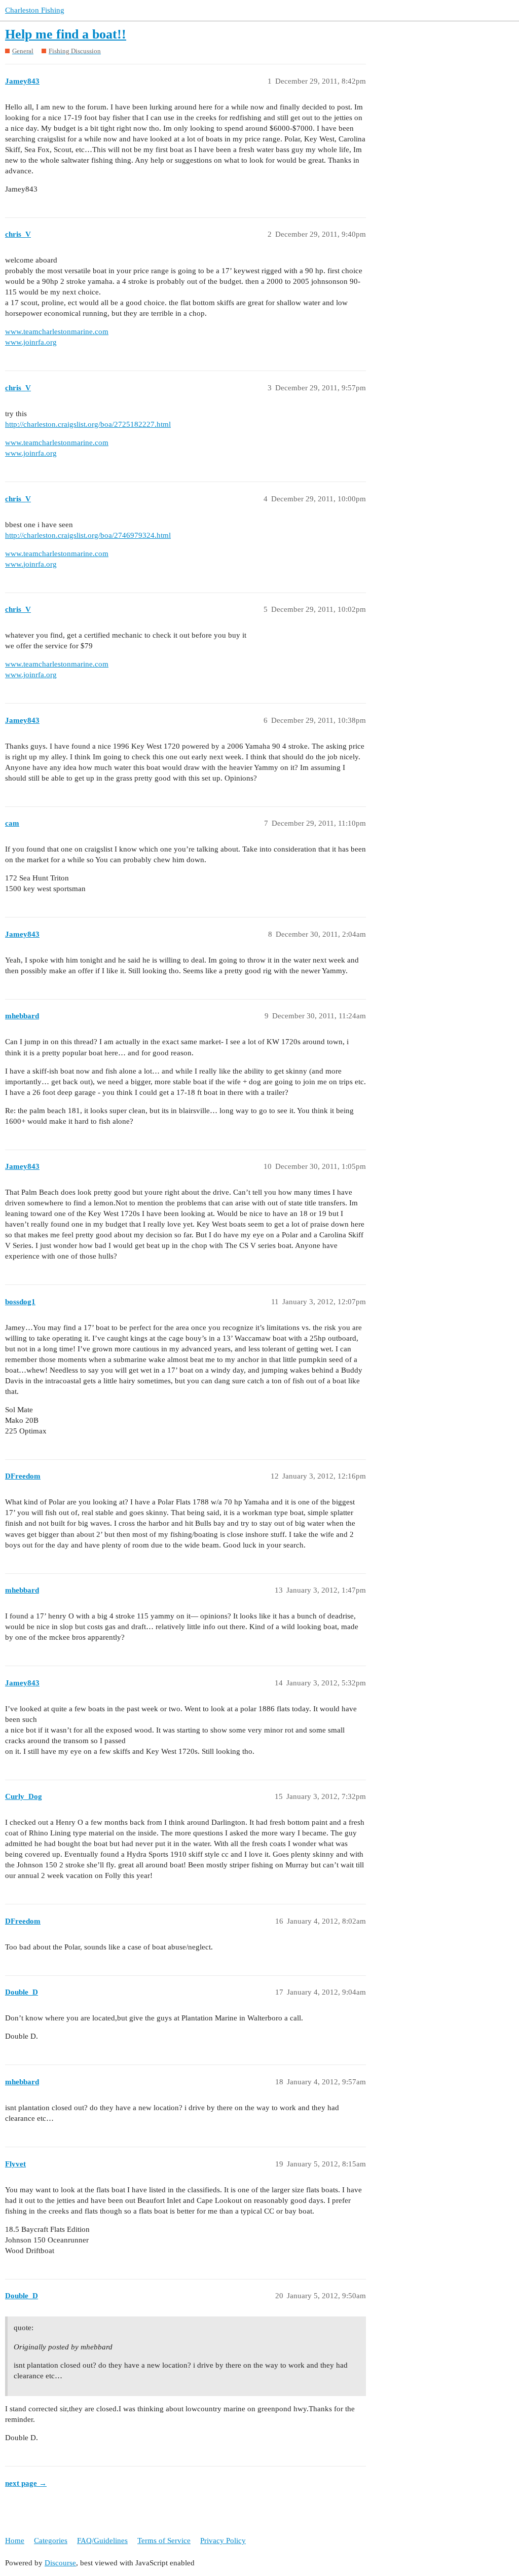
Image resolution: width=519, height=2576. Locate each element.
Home (15, 2541)
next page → (26, 2483)
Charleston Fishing (35, 10)
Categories (51, 2541)
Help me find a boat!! (66, 34)
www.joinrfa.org (31, 342)
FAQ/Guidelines (102, 2541)
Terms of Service (164, 2541)
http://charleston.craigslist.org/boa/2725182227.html (88, 424)
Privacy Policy (223, 2541)
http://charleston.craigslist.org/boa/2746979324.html (88, 535)
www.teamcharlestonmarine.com (57, 332)
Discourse (60, 2563)
